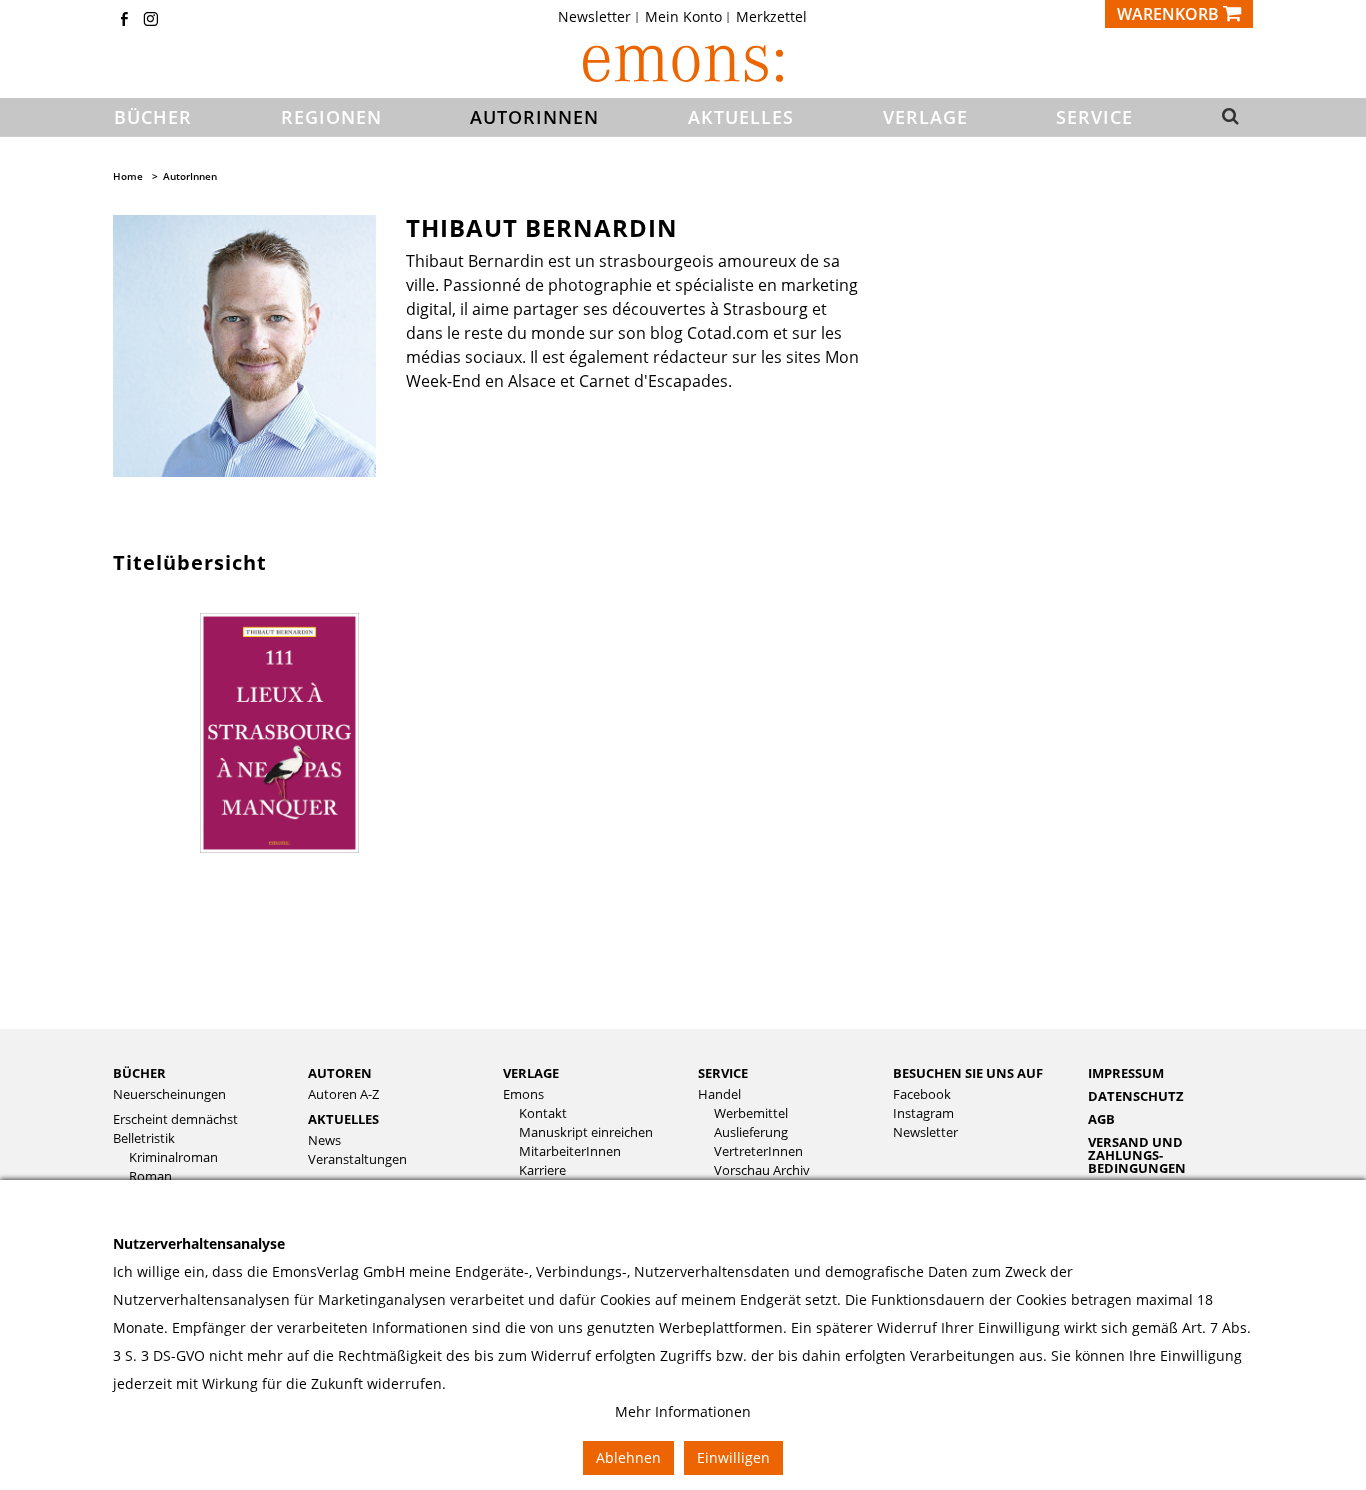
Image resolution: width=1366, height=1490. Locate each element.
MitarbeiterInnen (570, 1151)
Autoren (340, 1073)
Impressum (1126, 1073)
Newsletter (594, 17)
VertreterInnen (758, 1151)
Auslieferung (751, 1132)
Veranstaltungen (357, 1159)
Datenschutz (1136, 1096)
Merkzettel (771, 17)
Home (128, 176)
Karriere (542, 1170)
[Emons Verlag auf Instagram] (151, 20)
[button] (1224, 118)
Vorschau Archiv (762, 1170)
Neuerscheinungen (169, 1094)
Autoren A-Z (343, 1094)
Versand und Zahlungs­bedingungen (1137, 1155)
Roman (150, 1176)
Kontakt (543, 1113)
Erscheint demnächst (175, 1119)
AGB (1101, 1119)
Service (723, 1073)
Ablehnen (628, 1457)
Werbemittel (751, 1113)
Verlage (531, 1073)
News (324, 1140)
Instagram (923, 1113)
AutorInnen (190, 176)
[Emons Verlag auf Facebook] (124, 20)
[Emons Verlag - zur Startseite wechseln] (683, 63)
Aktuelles (343, 1119)
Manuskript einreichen (586, 1132)
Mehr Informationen (683, 1411)
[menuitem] (600, 17)
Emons (523, 1094)
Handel (719, 1094)
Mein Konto (683, 17)
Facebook (922, 1094)
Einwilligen (733, 1457)
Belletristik (144, 1138)
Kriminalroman (173, 1157)
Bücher (139, 1073)
